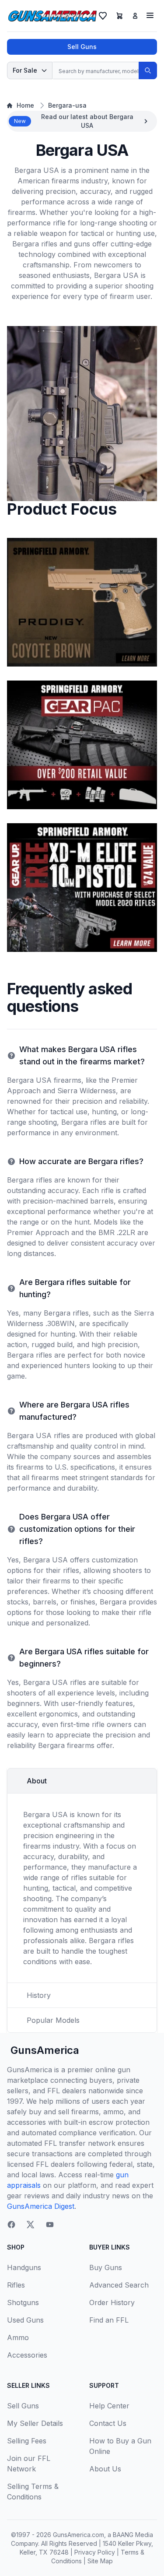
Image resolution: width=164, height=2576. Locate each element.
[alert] (82, 121)
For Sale (25, 70)
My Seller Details (35, 2423)
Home (25, 105)
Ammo (18, 2337)
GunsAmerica (45, 2050)
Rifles (16, 2285)
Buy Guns (106, 2267)
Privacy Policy (95, 2552)
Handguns (24, 2267)
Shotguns (23, 2302)
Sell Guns (82, 47)
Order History (112, 2302)
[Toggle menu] (150, 15)
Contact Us (108, 2423)
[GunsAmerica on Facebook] (11, 2225)
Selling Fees (27, 2441)
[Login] (135, 16)
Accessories (27, 2355)
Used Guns (25, 2320)
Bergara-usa (67, 105)
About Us (105, 2469)
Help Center (109, 2406)
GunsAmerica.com (79, 2535)
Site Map (100, 2561)
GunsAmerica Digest (41, 2206)
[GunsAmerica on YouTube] (50, 2225)
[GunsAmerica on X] (31, 2225)
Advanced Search (119, 2285)
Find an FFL (109, 2320)
